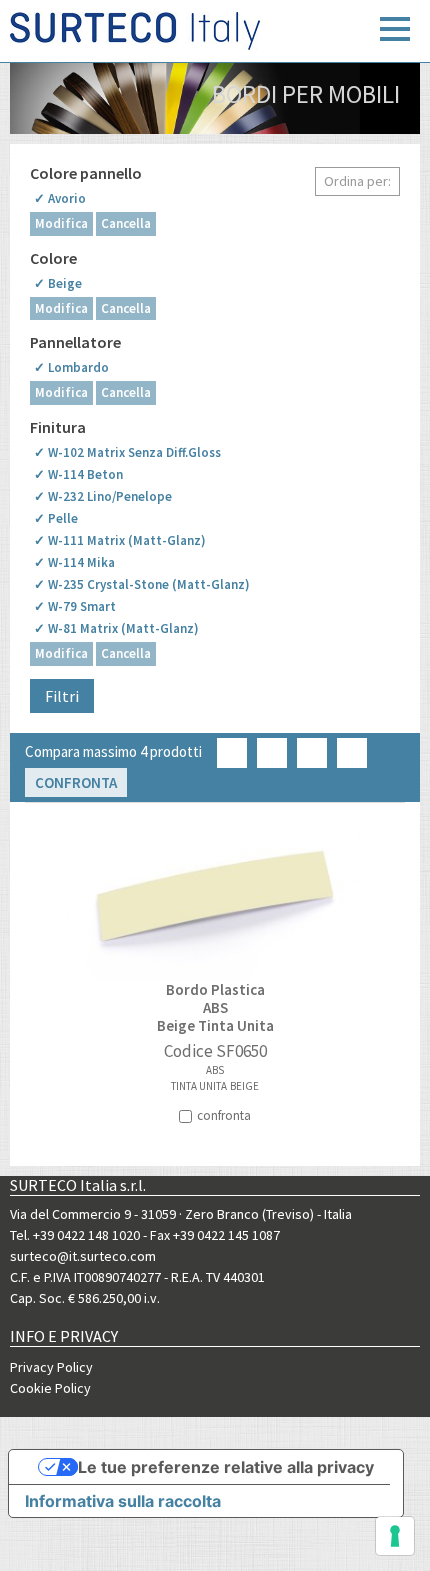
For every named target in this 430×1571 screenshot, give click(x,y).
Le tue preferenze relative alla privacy (226, 1467)
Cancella (126, 223)
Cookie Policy (50, 1388)
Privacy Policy (51, 1367)
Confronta (76, 782)
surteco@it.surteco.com (83, 1256)
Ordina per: (357, 181)
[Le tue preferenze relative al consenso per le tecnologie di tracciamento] (395, 1536)
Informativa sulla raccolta (123, 1501)
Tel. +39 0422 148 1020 (75, 1235)
